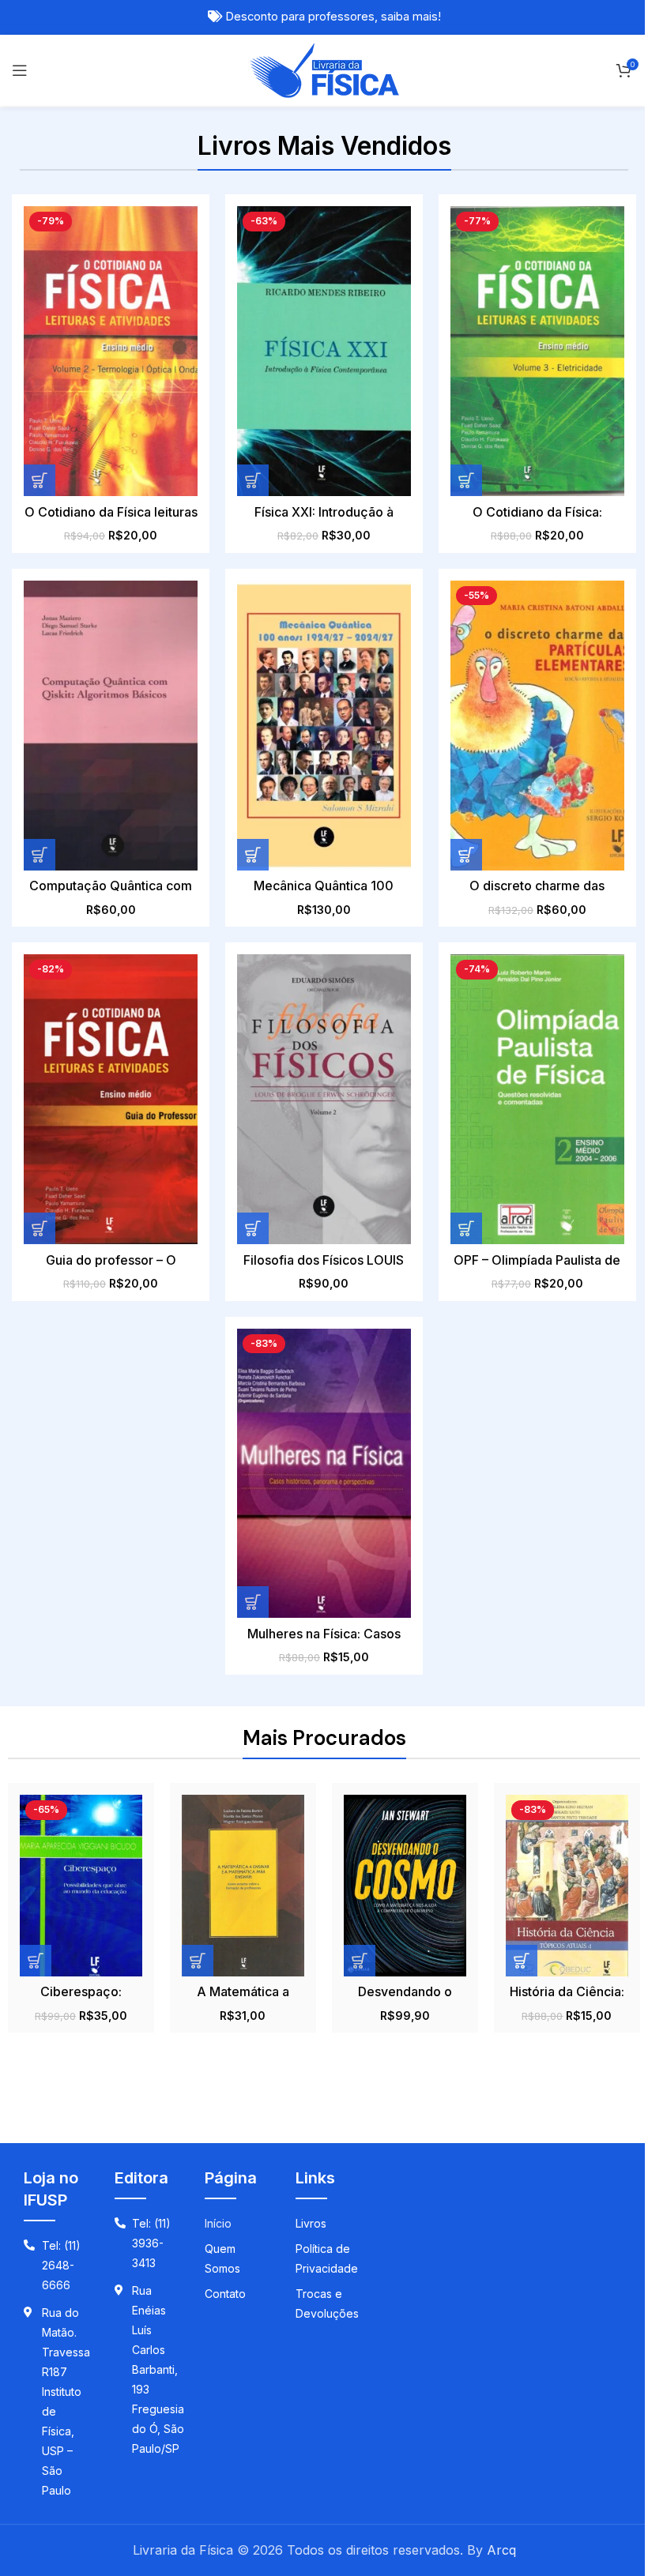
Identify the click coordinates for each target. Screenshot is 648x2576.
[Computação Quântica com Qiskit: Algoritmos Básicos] (111, 726)
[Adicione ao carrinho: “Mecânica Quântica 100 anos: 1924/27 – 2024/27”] (253, 855)
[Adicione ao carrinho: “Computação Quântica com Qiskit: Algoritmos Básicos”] (40, 855)
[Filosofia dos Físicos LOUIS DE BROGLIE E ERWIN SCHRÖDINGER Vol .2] (324, 1099)
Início (218, 2223)
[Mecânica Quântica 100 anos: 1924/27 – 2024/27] (324, 726)
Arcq (501, 2550)
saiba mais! (411, 17)
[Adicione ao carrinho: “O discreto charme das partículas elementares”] (466, 855)
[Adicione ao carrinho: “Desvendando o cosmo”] (360, 1961)
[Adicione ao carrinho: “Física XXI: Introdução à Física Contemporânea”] (253, 480)
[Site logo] (324, 69)
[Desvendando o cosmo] (405, 1885)
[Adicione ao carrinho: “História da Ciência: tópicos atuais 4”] (522, 1961)
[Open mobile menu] (20, 70)
